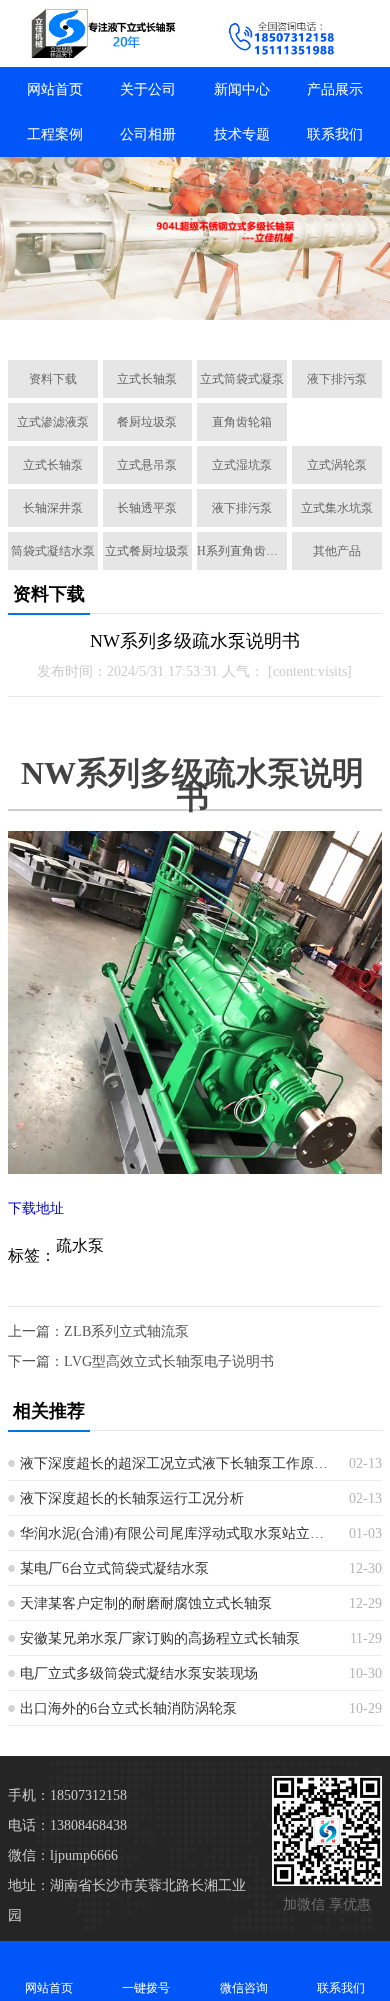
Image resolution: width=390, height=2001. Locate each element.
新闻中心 (242, 89)
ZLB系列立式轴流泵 (126, 1331)
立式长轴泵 (147, 379)
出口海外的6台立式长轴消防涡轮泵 (128, 1708)
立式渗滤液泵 (53, 422)
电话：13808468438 (67, 1825)
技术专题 (242, 134)
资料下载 (53, 379)
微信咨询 (244, 1988)
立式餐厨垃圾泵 (147, 551)
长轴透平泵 (147, 508)
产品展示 (335, 89)
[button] (93, 322)
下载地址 (36, 1208)
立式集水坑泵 (337, 508)
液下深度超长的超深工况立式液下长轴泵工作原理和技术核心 (177, 1463)
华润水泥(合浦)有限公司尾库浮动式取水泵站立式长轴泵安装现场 (177, 1533)
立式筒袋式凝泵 (242, 379)
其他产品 (337, 551)
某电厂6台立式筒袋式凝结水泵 (114, 1568)
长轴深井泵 (53, 508)
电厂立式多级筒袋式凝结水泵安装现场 (139, 1673)
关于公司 (148, 89)
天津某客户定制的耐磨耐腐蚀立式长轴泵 (146, 1603)
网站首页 (55, 89)
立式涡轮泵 (337, 465)
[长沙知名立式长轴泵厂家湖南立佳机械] (97, 33)
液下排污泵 (337, 379)
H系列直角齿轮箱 (242, 551)
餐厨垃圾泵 (147, 422)
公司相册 (148, 134)
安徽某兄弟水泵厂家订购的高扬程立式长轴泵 (160, 1638)
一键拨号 (146, 1988)
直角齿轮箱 (242, 422)
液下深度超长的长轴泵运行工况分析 (132, 1498)
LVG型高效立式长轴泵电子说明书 (169, 1361)
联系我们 (335, 134)
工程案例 (55, 134)
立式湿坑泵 (242, 465)
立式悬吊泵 (147, 465)
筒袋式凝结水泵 (53, 551)
